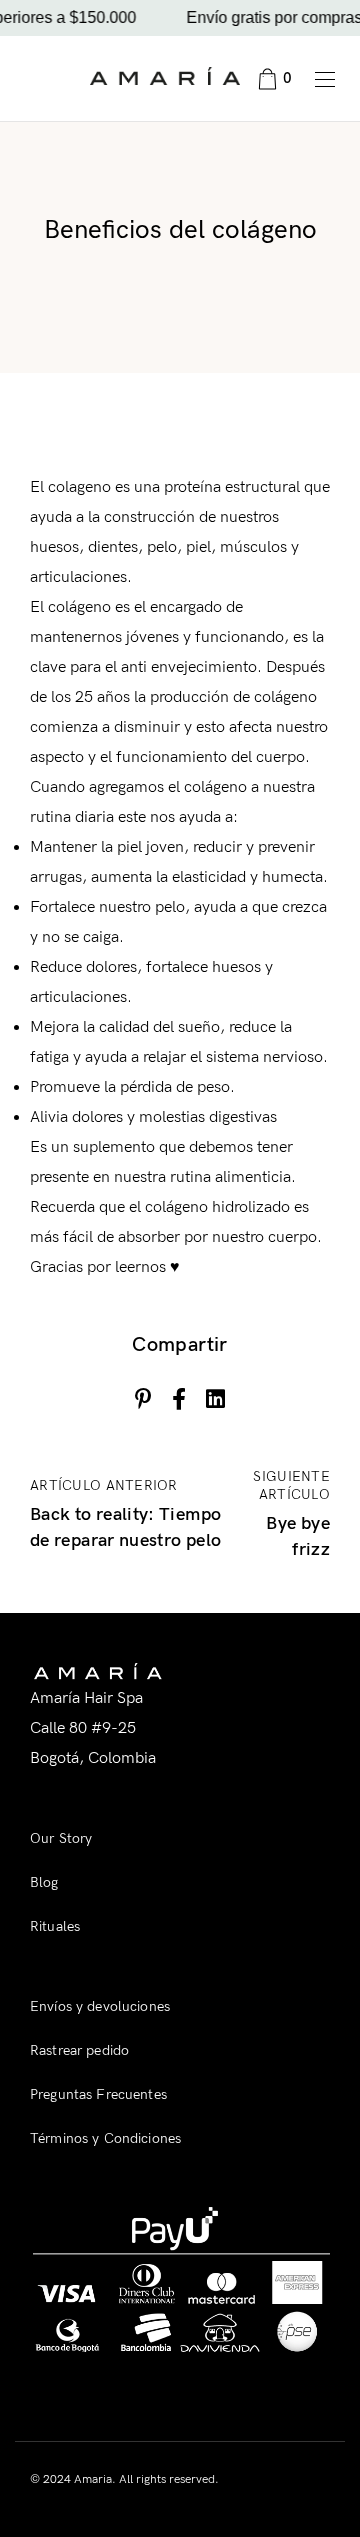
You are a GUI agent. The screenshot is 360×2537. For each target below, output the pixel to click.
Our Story (61, 1838)
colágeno (215, 787)
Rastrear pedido (79, 2050)
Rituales (55, 1926)
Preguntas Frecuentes (98, 2094)
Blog (44, 1882)
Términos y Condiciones (105, 2138)
